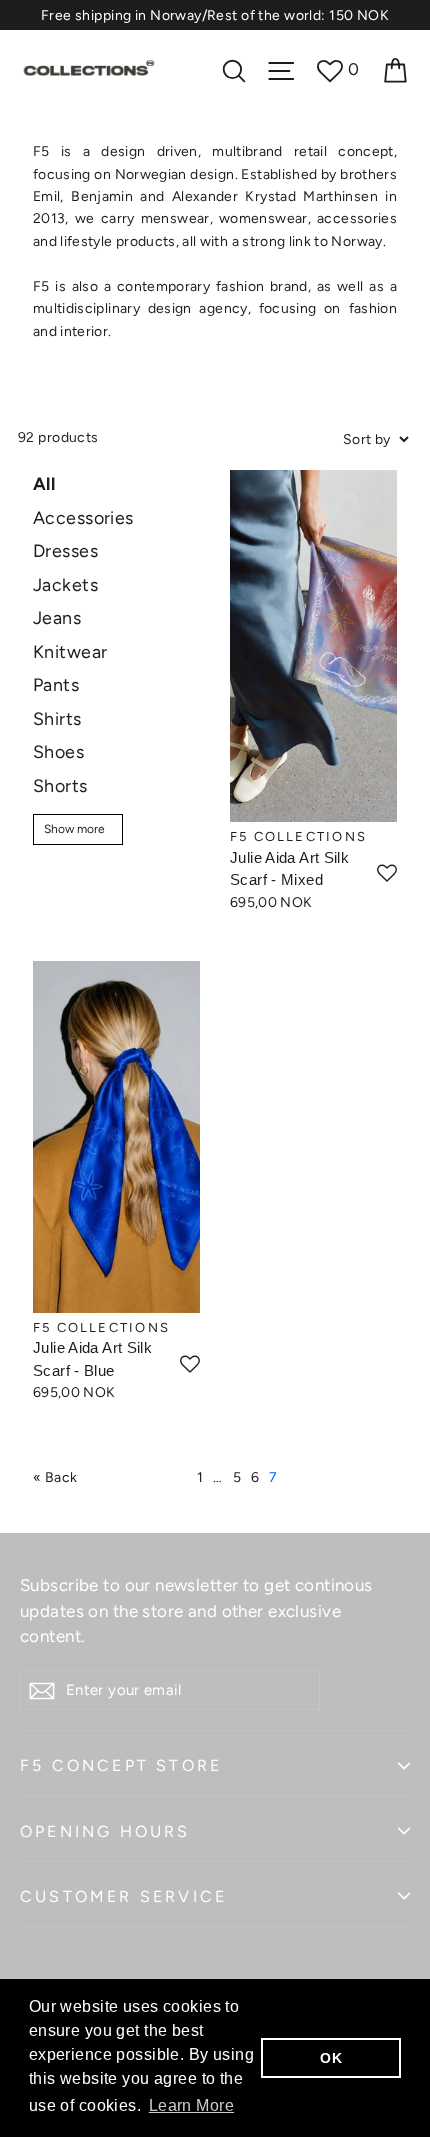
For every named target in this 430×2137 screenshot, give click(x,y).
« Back (55, 1477)
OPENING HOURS (105, 1831)
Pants (56, 684)
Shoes (58, 751)
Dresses (65, 550)
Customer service (123, 1896)
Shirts (57, 718)
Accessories (83, 517)
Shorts (60, 785)
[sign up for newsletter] (42, 1690)
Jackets (65, 584)
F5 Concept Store (121, 1765)
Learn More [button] (191, 2105)
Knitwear (70, 651)
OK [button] (331, 2058)
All (44, 483)
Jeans (57, 617)
